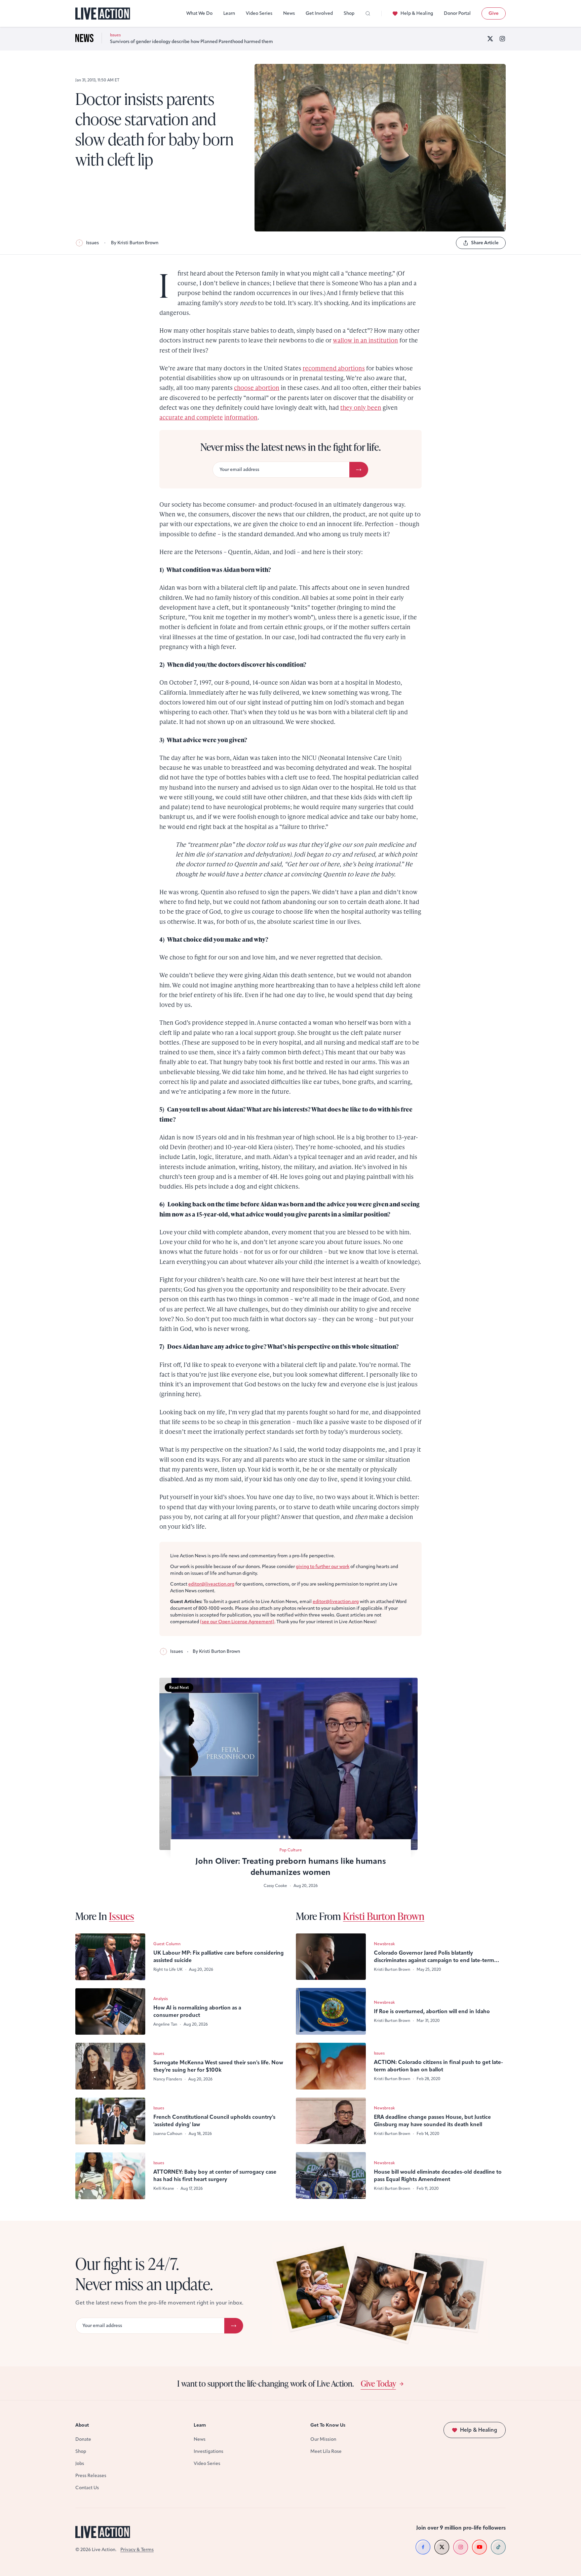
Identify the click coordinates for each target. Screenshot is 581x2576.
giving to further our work (323, 1567)
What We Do (199, 13)
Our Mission (323, 2439)
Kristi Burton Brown (384, 1916)
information (241, 417)
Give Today (378, 2383)
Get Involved (319, 13)
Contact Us (87, 2488)
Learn (229, 13)
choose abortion (257, 387)
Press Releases (91, 2476)
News (289, 13)
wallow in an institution (365, 340)
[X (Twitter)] (490, 39)
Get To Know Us (328, 2425)
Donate (83, 2439)
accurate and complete (191, 417)
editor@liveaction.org (211, 1584)
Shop (349, 13)
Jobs (80, 2463)
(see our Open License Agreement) (237, 1622)
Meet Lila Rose (326, 2451)
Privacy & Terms (137, 2550)
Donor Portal (457, 13)
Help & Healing (417, 13)
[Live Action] (103, 14)
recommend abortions (334, 368)
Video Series (259, 13)
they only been (361, 407)
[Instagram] (502, 39)
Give (494, 13)
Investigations (208, 2451)
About (82, 2425)
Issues (92, 243)
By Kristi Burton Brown (135, 243)
